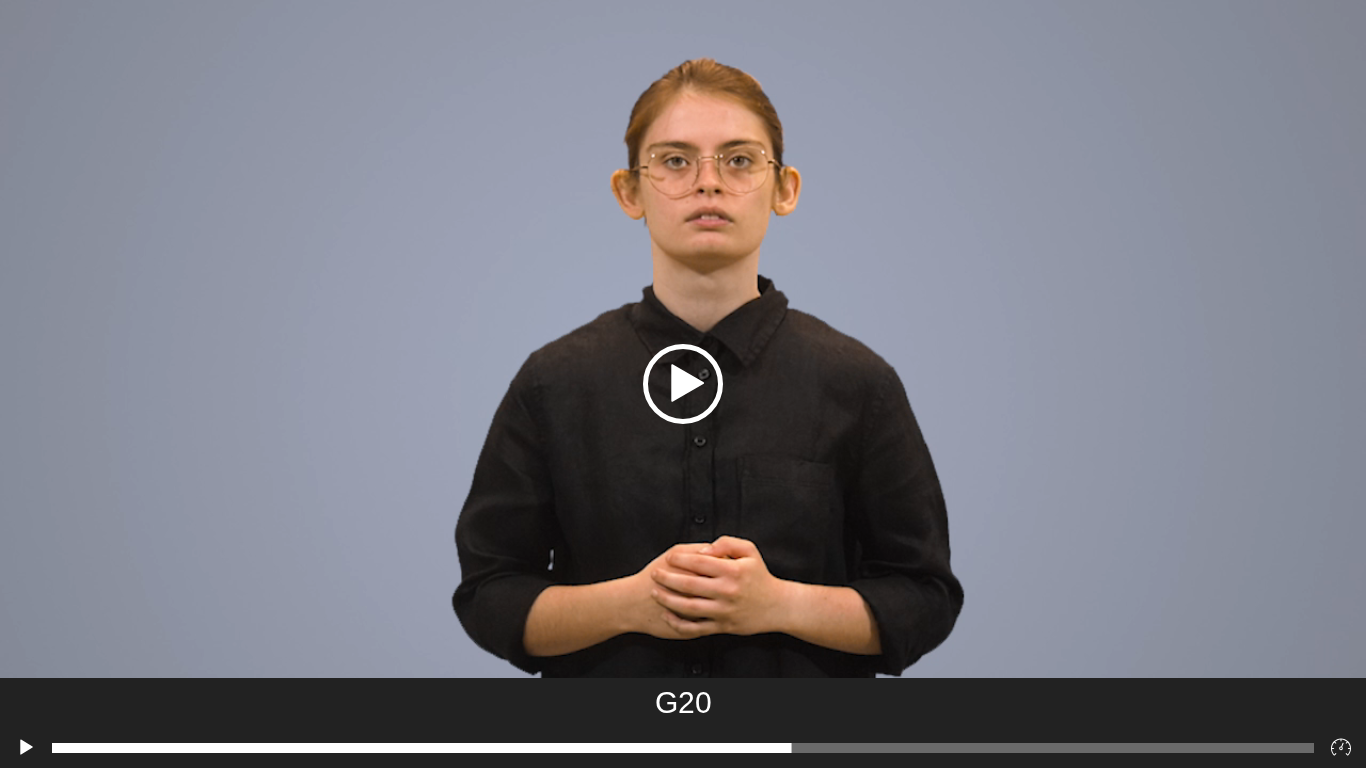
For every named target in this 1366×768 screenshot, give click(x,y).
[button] (683, 384)
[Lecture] (26, 748)
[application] (683, 384)
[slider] (683, 748)
